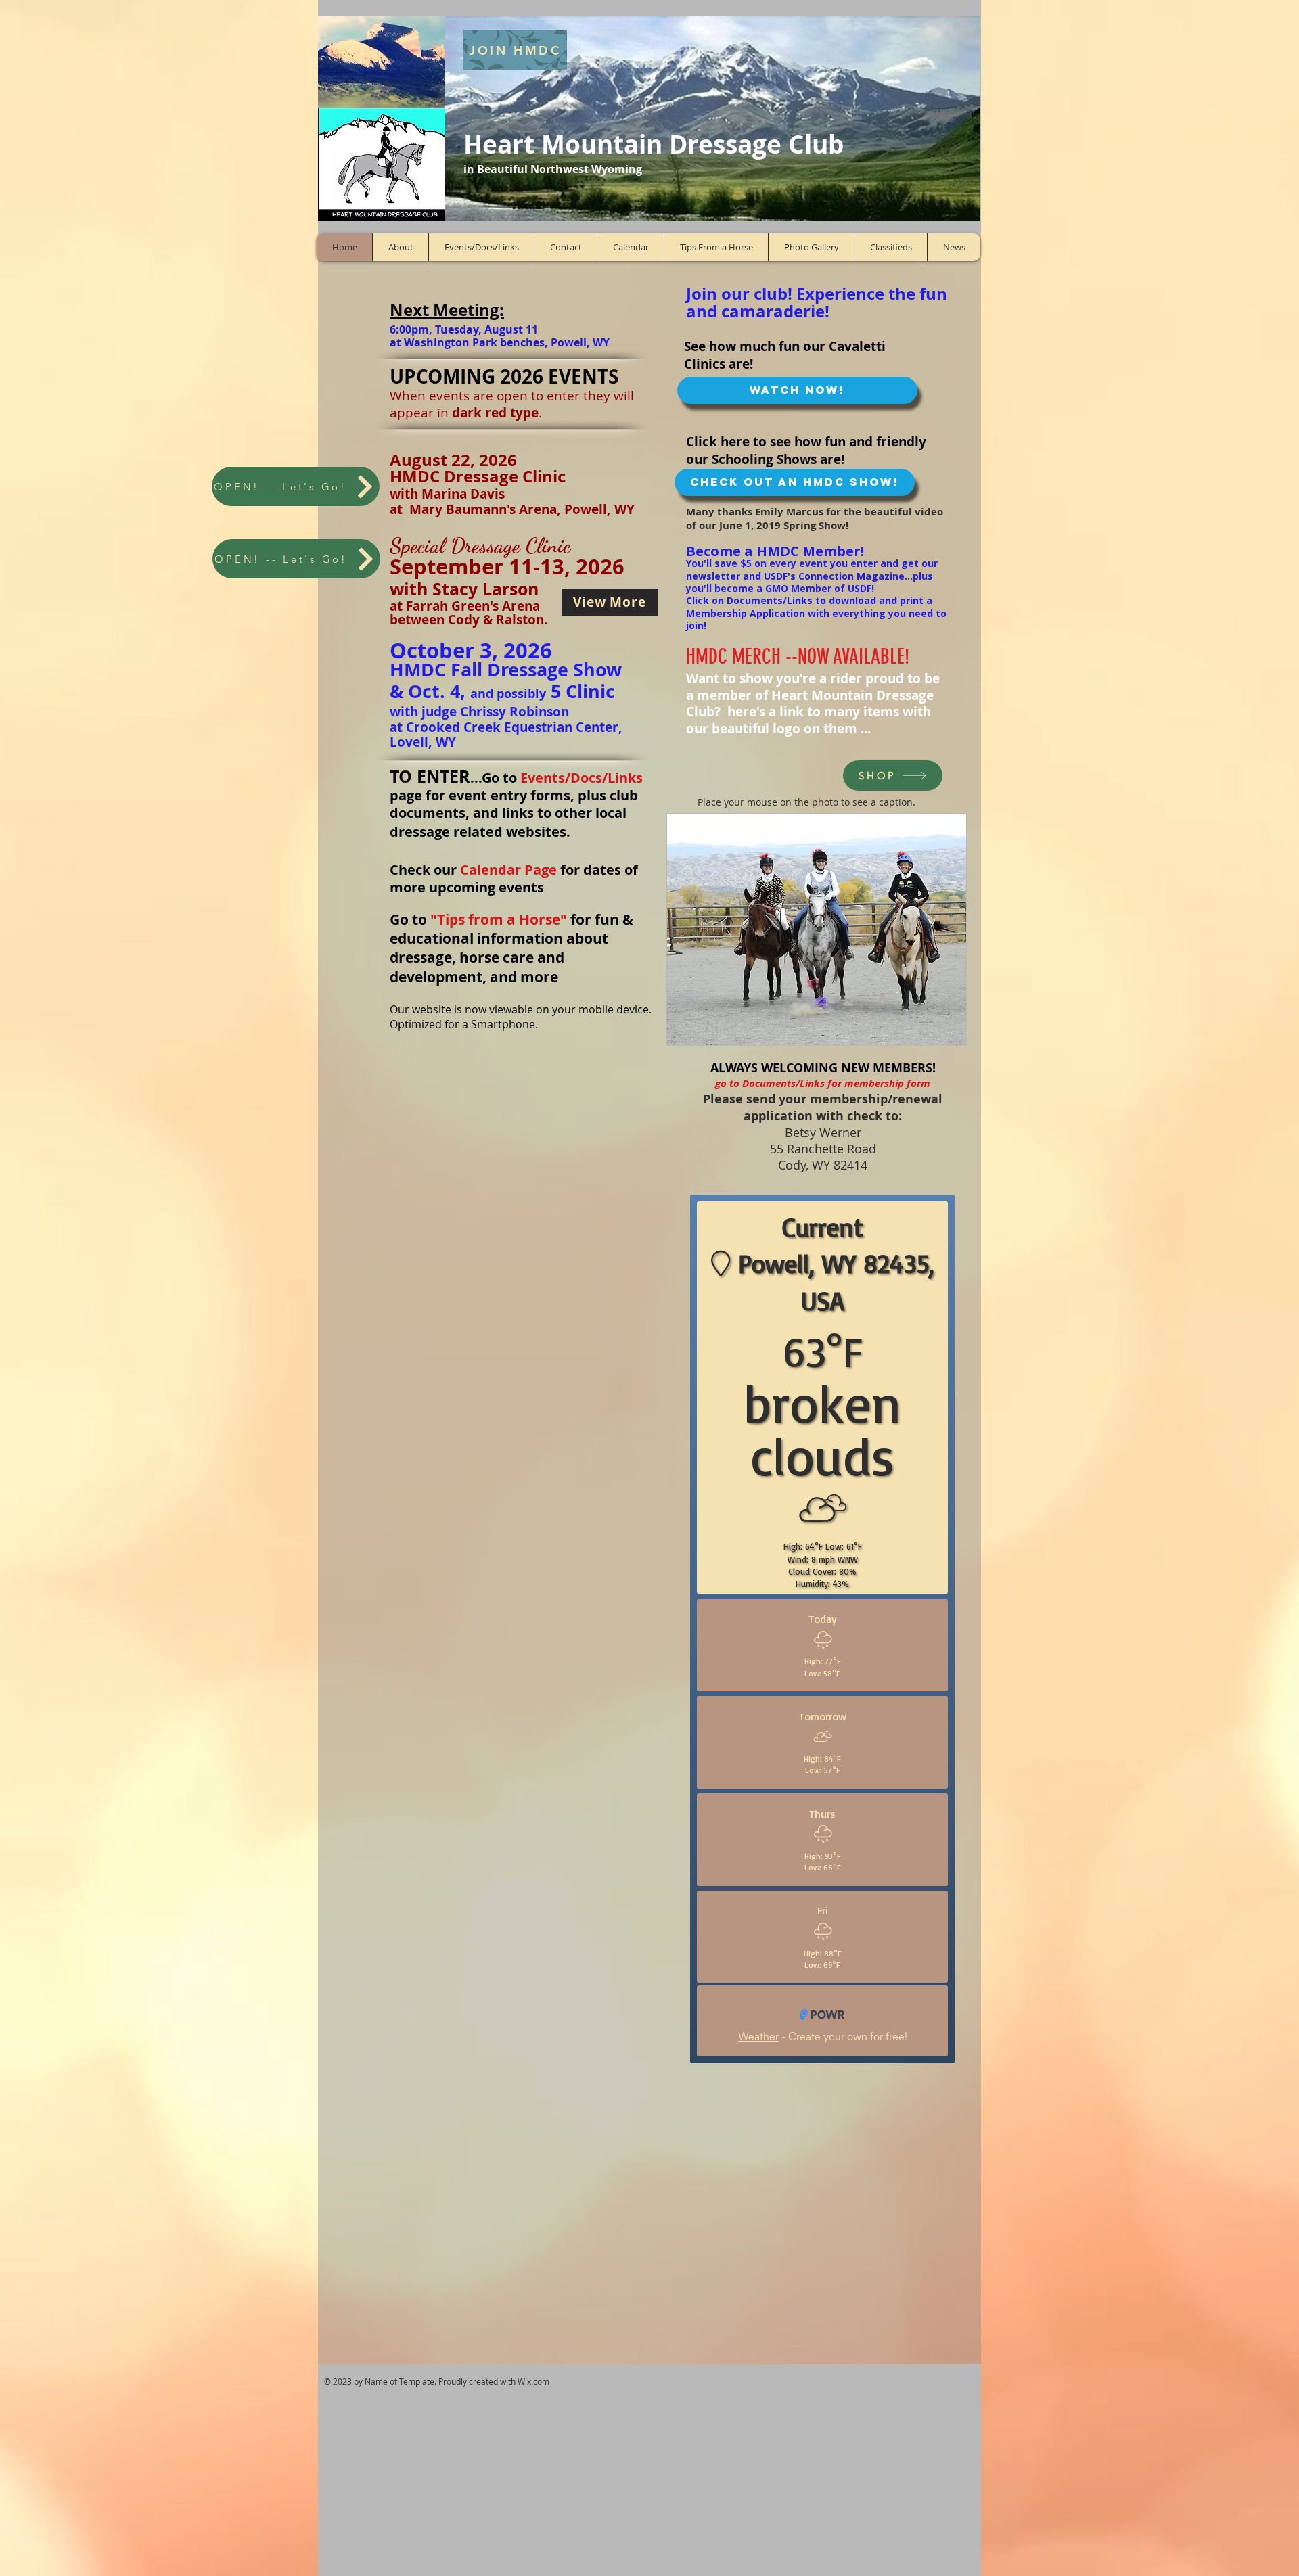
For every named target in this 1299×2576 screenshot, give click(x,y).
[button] (817, 929)
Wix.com (533, 2381)
